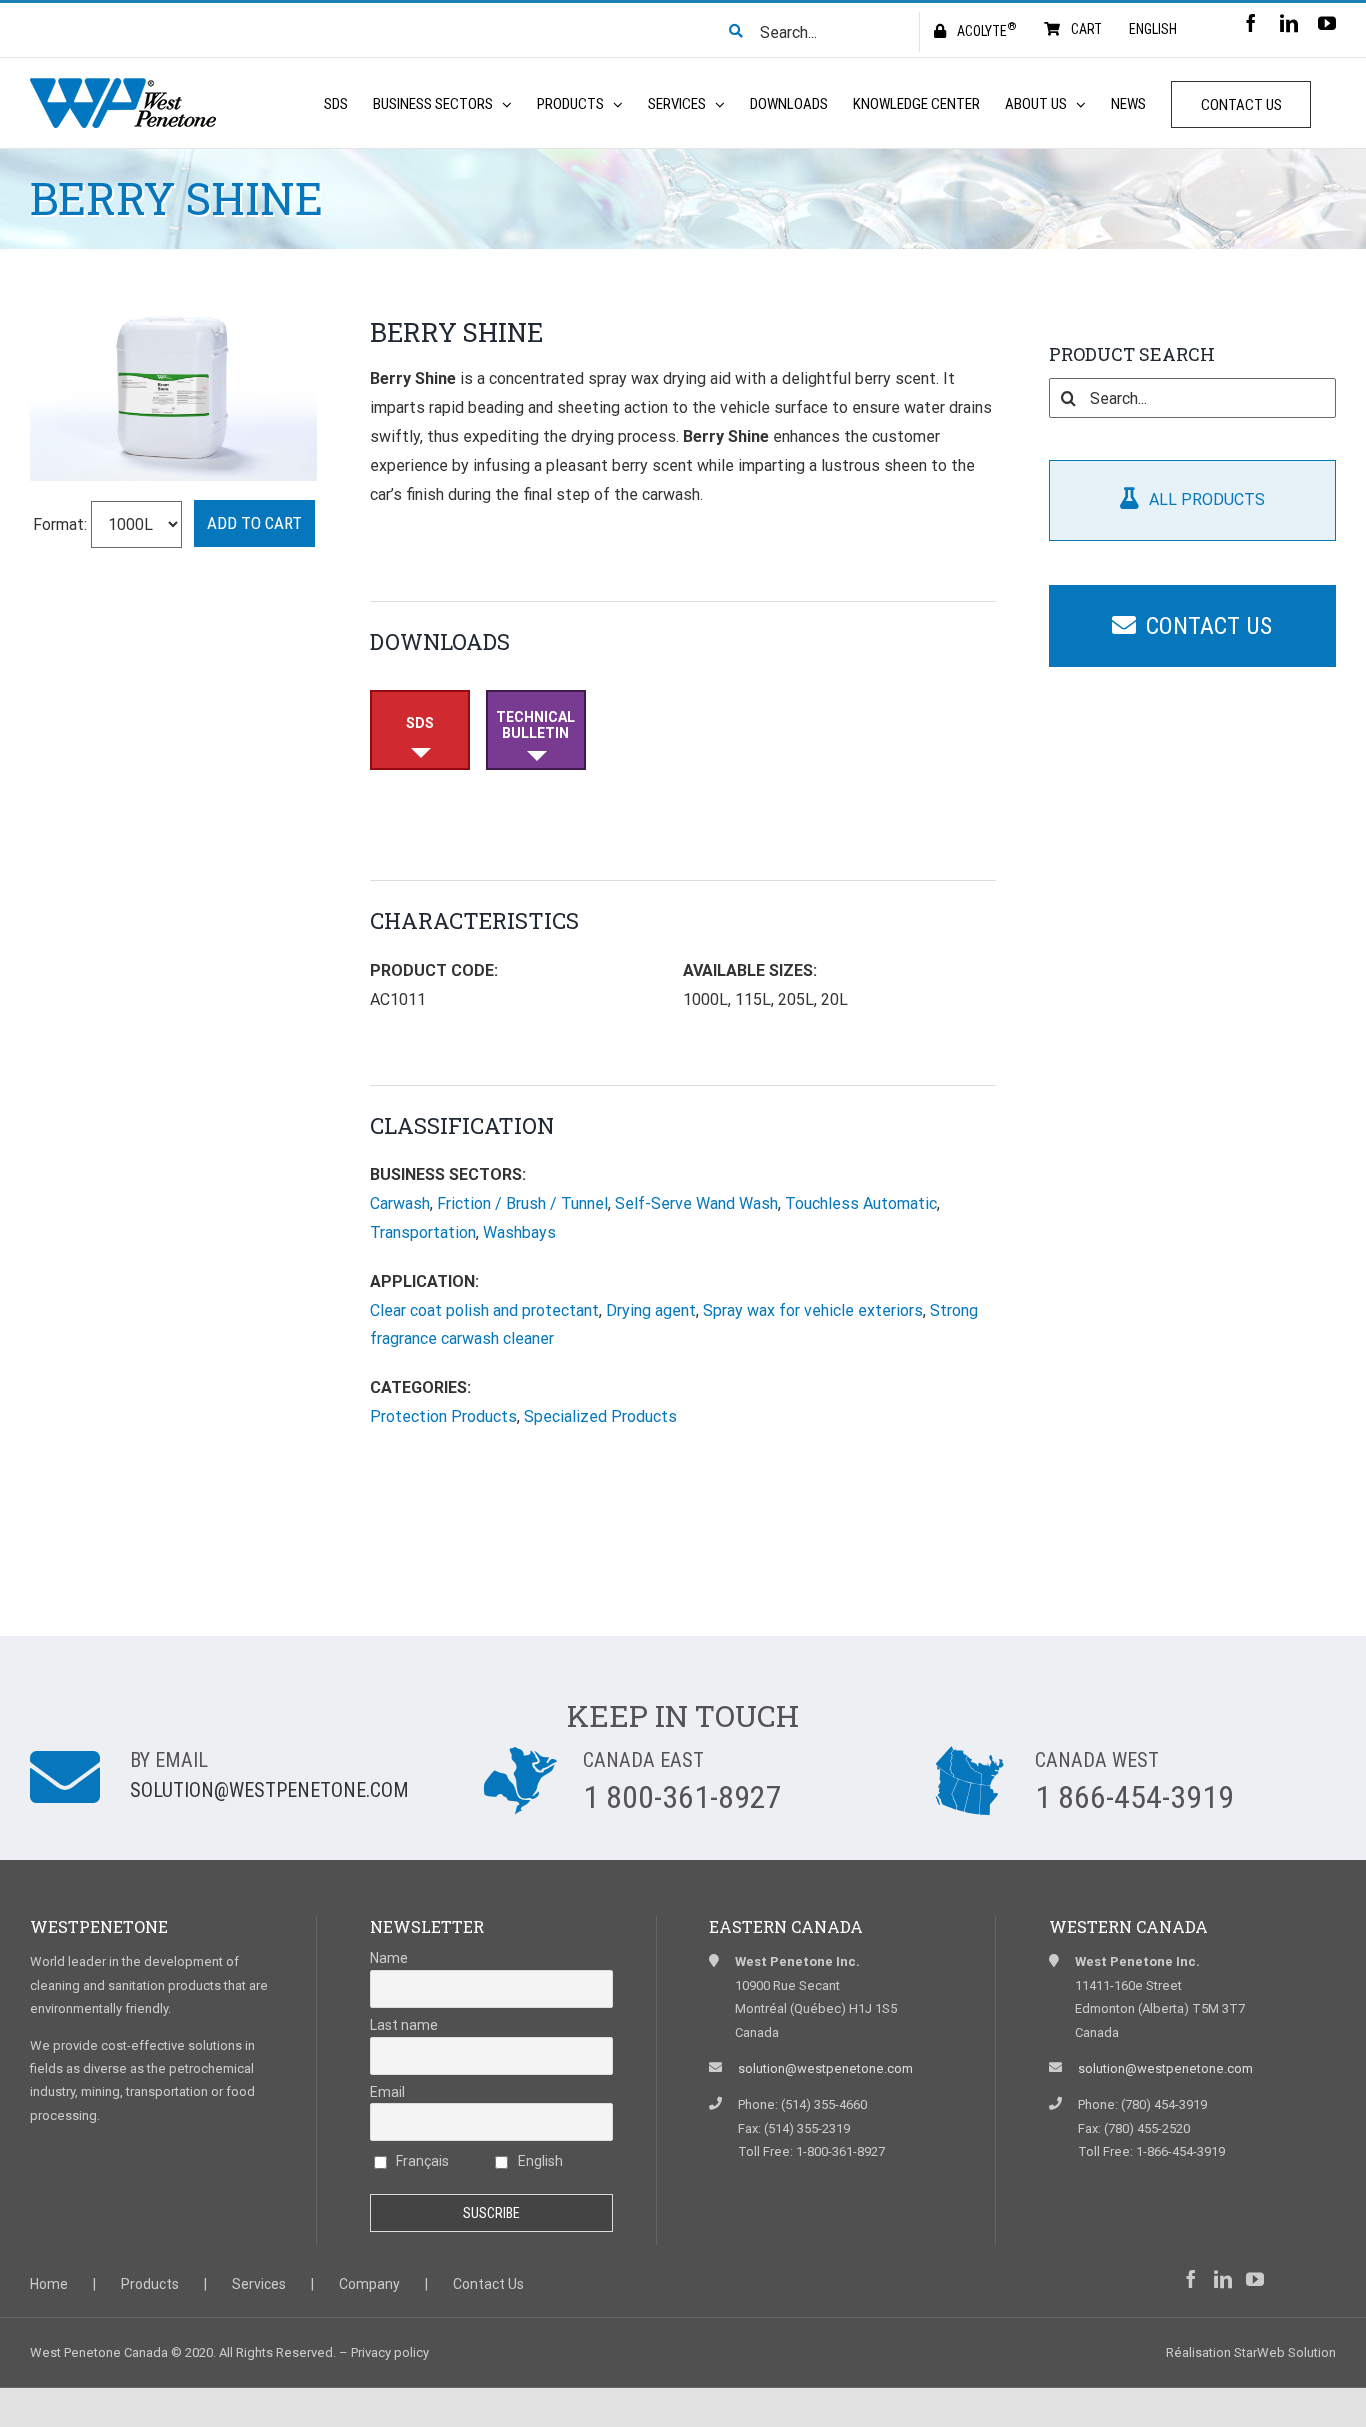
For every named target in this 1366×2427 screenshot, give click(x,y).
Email (387, 2092)
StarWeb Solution (1285, 2352)
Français (421, 2161)
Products (150, 2284)
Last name (404, 2025)
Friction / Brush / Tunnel (522, 1203)
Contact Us (1209, 626)
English (539, 2161)
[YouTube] (1255, 2279)
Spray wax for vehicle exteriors (813, 1310)
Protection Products (443, 1416)
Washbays (519, 1232)
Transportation (423, 1232)
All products (1207, 499)
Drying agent (651, 1310)
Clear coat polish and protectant (484, 1310)
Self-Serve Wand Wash (696, 1203)
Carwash (400, 1203)
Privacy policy (390, 2352)
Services (259, 2284)
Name (389, 1958)
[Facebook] (1191, 2279)
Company (369, 2284)
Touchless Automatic (861, 1203)
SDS (420, 723)
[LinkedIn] (1223, 2279)
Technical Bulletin (535, 725)
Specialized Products (600, 1416)
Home (49, 2284)
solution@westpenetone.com (269, 1790)
